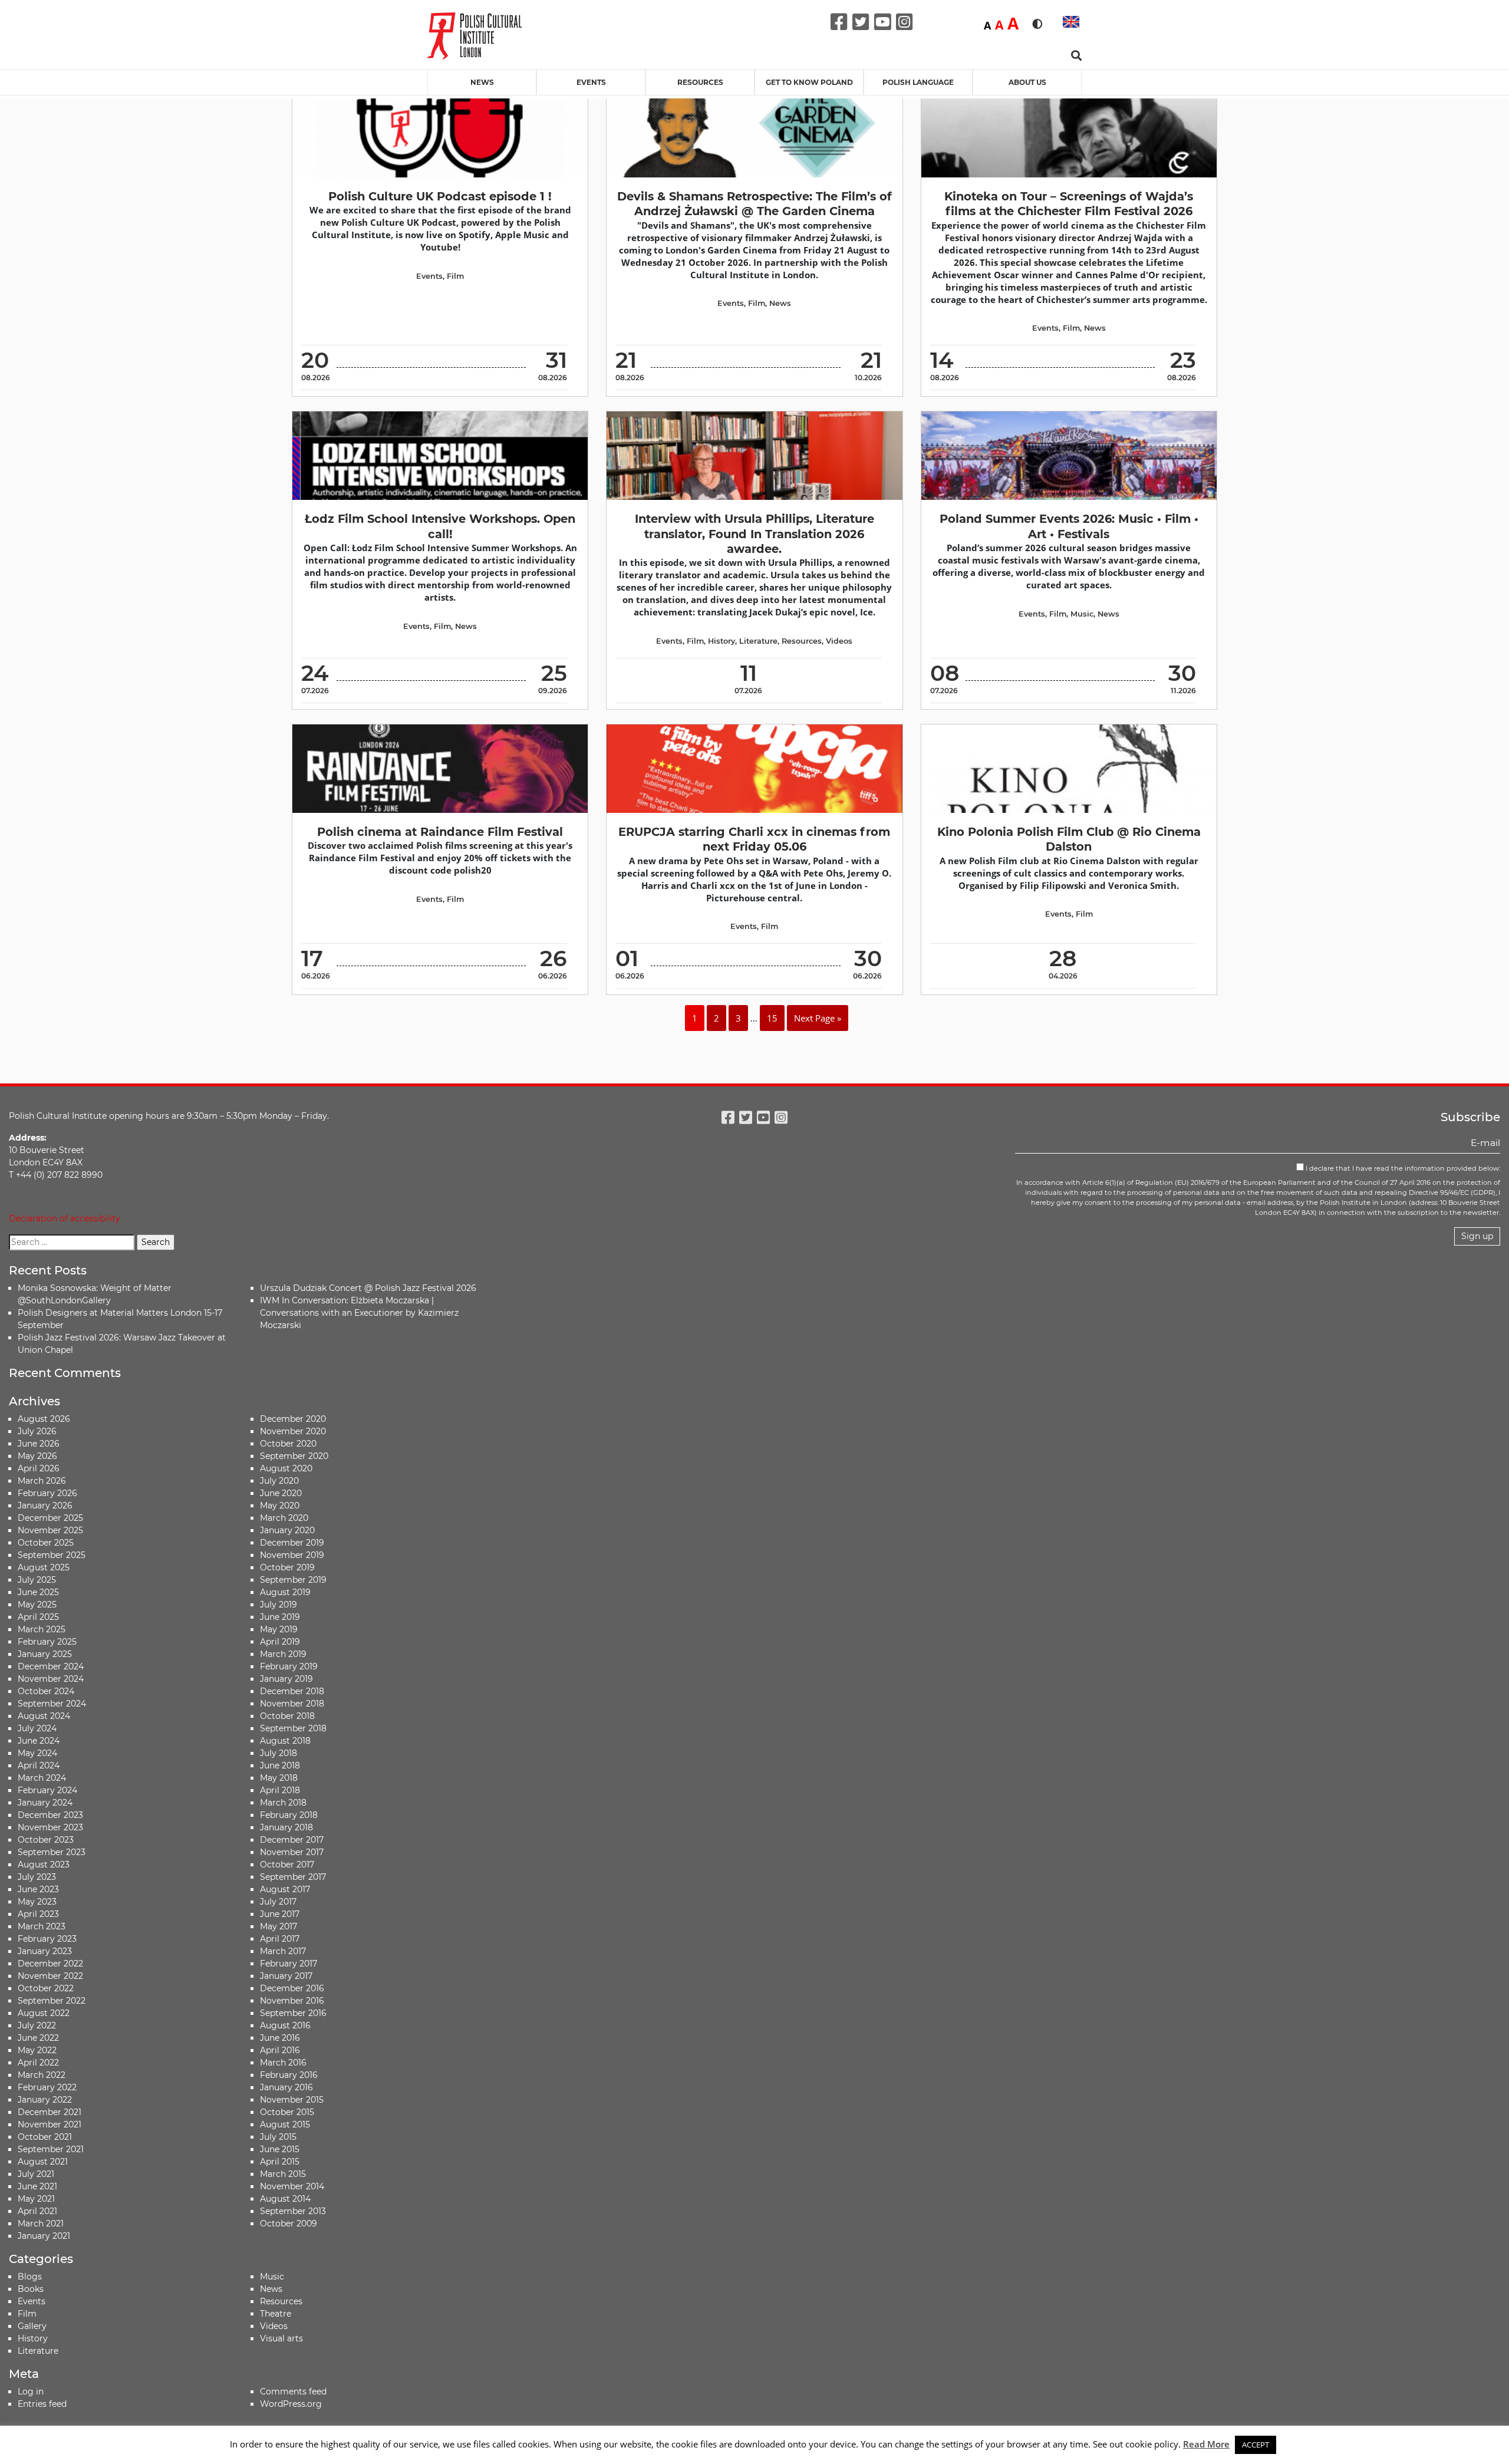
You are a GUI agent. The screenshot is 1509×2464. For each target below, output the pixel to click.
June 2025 (38, 1592)
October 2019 (287, 1567)
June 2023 (38, 1889)
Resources (700, 82)
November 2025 (50, 1530)
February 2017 (289, 1964)
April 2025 (38, 1617)
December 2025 (50, 1518)
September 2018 (293, 1728)
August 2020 (286, 1468)
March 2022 (42, 2075)
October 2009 (289, 2223)
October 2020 (288, 1444)
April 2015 (280, 2162)
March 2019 (283, 1654)
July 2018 (279, 1753)
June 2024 (39, 1741)
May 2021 (36, 2199)
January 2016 (286, 2087)
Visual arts (281, 2338)
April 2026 (39, 1468)
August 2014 (285, 2199)
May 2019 (279, 1629)
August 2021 (43, 2162)
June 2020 (281, 1493)
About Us (1027, 82)
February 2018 (289, 1815)
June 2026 (39, 1444)
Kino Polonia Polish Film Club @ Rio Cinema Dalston (1069, 839)
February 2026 (47, 1493)
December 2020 (293, 1419)
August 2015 (285, 2124)
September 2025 (52, 1555)
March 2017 (283, 1951)
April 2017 (280, 1939)
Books (31, 2289)
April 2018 (280, 1790)
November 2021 (50, 2124)
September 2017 (293, 1877)
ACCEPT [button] (1256, 2445)
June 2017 (280, 1914)
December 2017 (292, 1840)
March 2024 (42, 1778)
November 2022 (50, 1976)
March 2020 (284, 1518)
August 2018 (285, 1741)
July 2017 (278, 1902)
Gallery (32, 2326)
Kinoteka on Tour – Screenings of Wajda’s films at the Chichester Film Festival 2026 (1069, 204)
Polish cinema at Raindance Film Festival (440, 832)
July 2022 (37, 2025)
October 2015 (287, 2112)
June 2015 (280, 2149)
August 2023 (44, 1865)
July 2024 (37, 1728)
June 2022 (38, 2038)
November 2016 (292, 2001)
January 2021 (44, 2236)
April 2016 (280, 2050)
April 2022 (38, 2063)
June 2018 (280, 1765)
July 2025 (37, 1580)
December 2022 (50, 1964)
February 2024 (47, 1790)
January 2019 (286, 1679)
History (721, 641)
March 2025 (42, 1629)
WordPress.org (291, 2404)
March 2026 (42, 1481)
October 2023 (46, 1840)
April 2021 (37, 2211)
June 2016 (280, 2038)
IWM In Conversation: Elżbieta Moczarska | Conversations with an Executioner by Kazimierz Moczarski (359, 1313)
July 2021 (36, 2174)
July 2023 (37, 1877)
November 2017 (292, 1852)
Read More (1206, 2444)
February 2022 (47, 2087)
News (482, 82)
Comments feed (293, 2391)
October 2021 (45, 2137)
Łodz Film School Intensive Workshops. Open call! (440, 526)
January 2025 (45, 1654)
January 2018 (286, 1827)
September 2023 (52, 1852)
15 (772, 1018)
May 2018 (279, 1778)
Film (455, 276)
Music (1082, 614)
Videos (839, 641)
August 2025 (44, 1567)
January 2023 (45, 1951)
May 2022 (37, 2050)
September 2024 (52, 1704)
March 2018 (283, 1803)
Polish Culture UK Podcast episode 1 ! (440, 196)
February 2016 (289, 2075)
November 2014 (292, 2186)
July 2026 (37, 1431)
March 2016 (283, 2063)
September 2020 (294, 1456)
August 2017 (285, 1889)
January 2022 (45, 2100)
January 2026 (45, 1506)
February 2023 (47, 1939)
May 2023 (37, 1902)
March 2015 (283, 2174)
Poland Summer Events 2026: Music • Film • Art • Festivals (1069, 526)
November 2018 (292, 1704)
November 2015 (292, 2100)
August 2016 (285, 2025)
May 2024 (37, 1753)
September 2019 (293, 1580)
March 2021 (41, 2223)
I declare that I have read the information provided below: (1402, 1168)
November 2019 (292, 1555)
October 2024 (46, 1691)
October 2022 (46, 1988)
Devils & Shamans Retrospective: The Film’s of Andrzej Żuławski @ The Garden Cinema (754, 204)
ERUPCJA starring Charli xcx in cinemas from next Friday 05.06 (754, 839)
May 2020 (280, 1506)
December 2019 (292, 1543)
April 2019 (280, 1642)
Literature (758, 641)
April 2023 (38, 1914)
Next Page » (818, 1018)
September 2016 (293, 2013)
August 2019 (285, 1592)
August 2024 (44, 1716)
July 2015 (278, 2137)
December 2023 (50, 1815)
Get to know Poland (809, 82)
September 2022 (52, 2001)
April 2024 (39, 1765)
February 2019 (289, 1666)
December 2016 (292, 1988)
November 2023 (50, 1827)
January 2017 (286, 1976)
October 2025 (46, 1543)
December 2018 (292, 1691)
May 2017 (279, 1926)
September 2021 (51, 2149)
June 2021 (37, 2186)
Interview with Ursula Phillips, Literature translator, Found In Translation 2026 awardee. (754, 534)
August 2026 (44, 1419)
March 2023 (42, 1926)
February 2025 (47, 1642)
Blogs (30, 2277)
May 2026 (37, 1456)
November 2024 (51, 1679)
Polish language (918, 82)
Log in (31, 2391)
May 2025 (37, 1605)
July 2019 (279, 1605)
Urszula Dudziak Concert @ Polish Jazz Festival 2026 (368, 1288)
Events (591, 82)
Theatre (276, 2314)
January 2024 (45, 1803)
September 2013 (293, 2211)
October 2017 (287, 1865)
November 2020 (293, 1431)
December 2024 (51, 1666)
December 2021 (50, 2112)
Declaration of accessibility (65, 1218)
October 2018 (287, 1716)
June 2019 (280, 1617)
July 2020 (279, 1481)
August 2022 (44, 2013)
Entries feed (42, 2404)
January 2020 (287, 1530)
